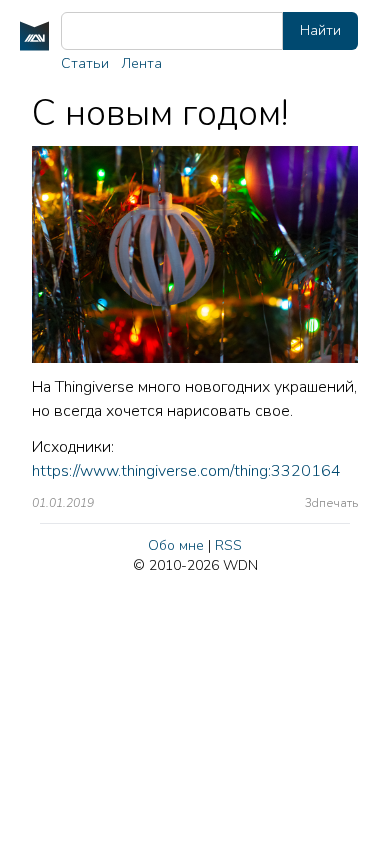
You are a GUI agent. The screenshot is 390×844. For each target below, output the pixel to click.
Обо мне (176, 545)
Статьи (85, 63)
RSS (228, 545)
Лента (141, 63)
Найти (320, 30)
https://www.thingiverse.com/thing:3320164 (186, 471)
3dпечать (331, 503)
